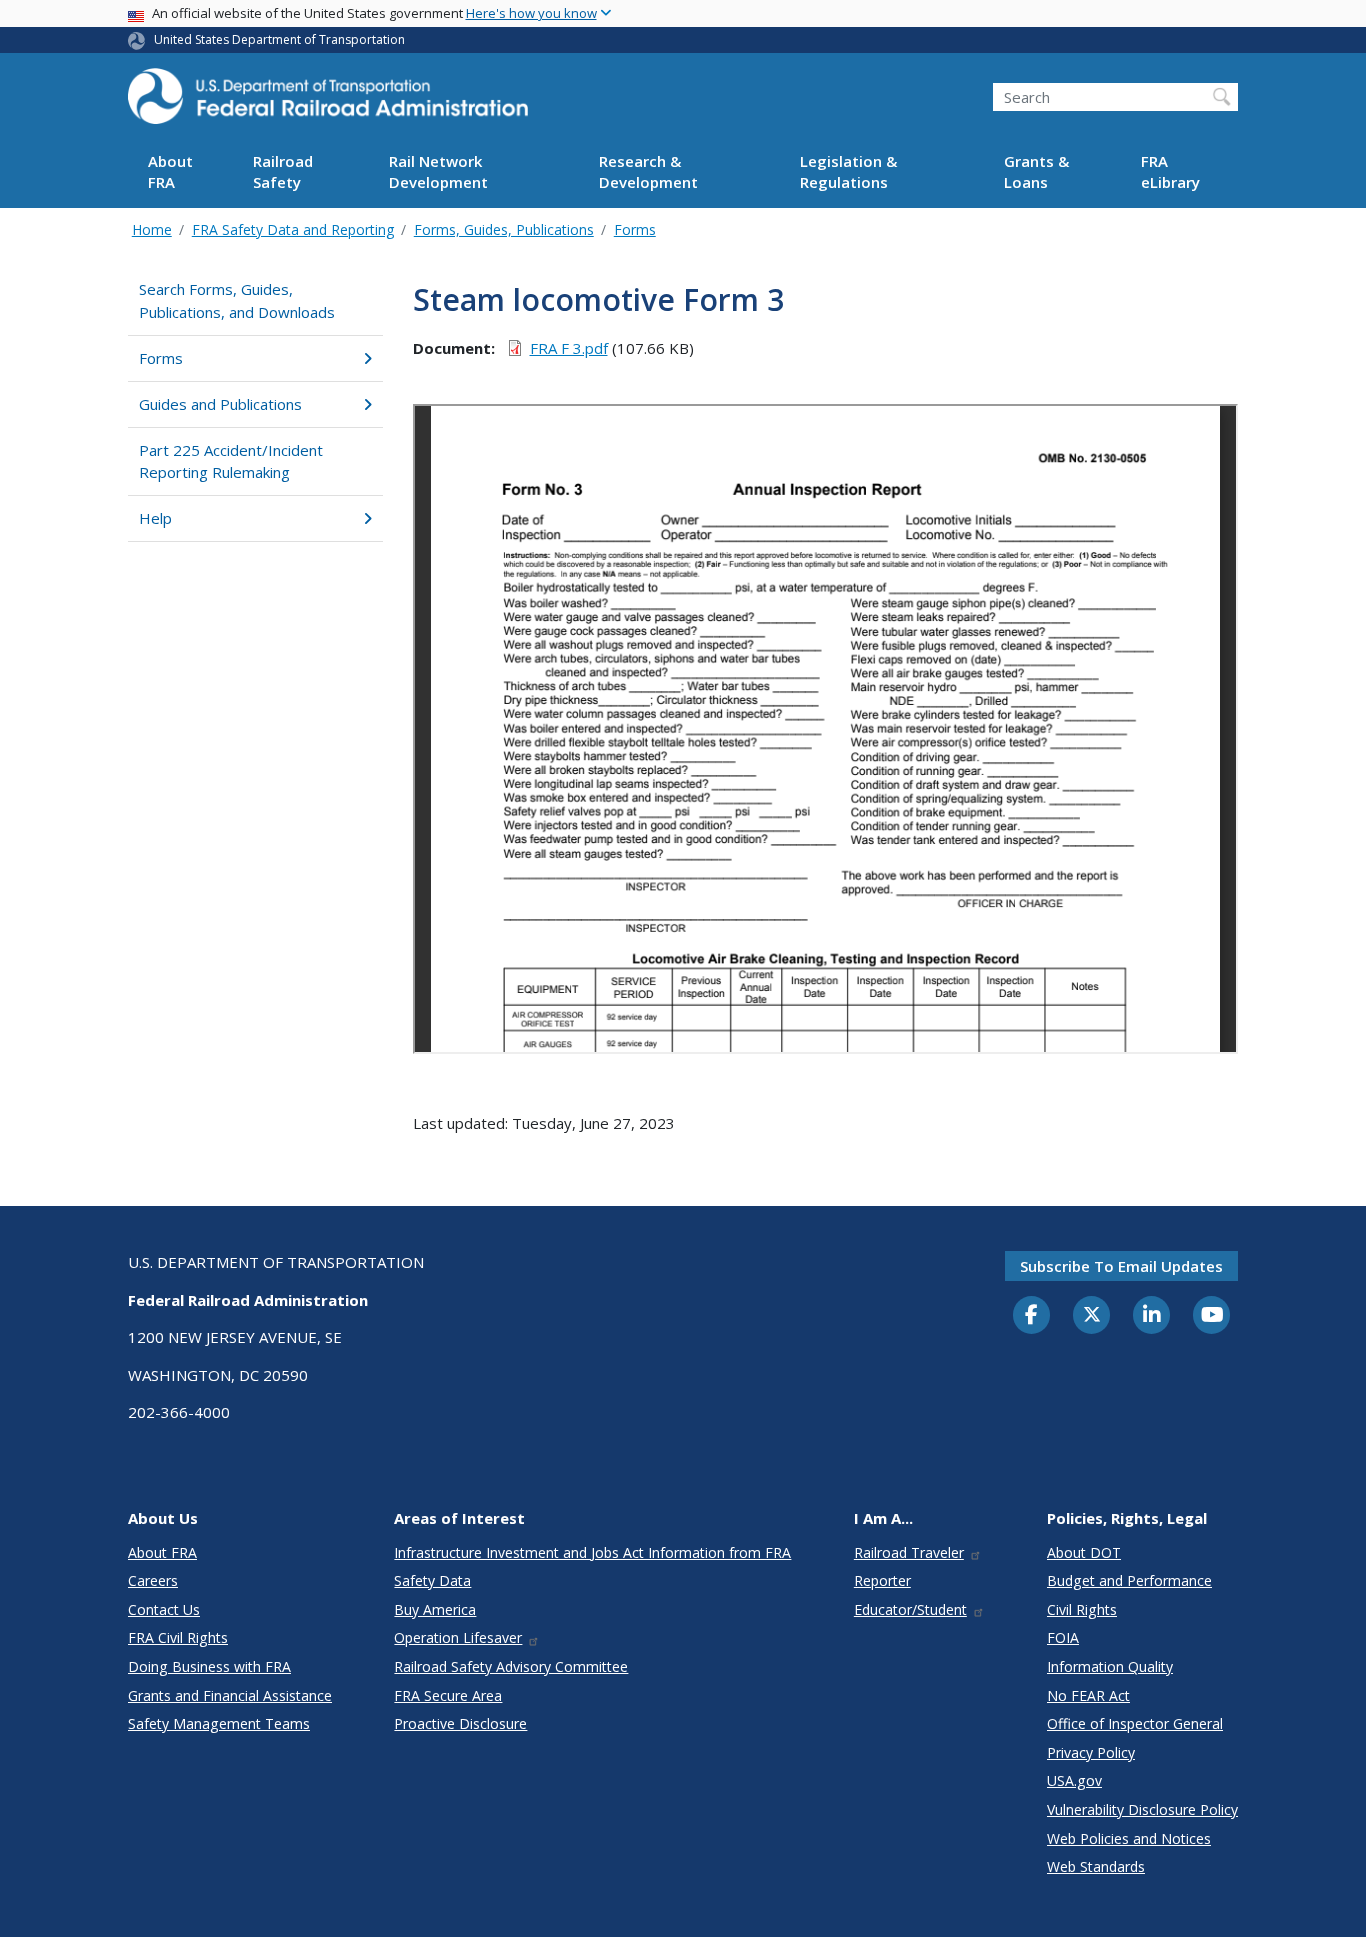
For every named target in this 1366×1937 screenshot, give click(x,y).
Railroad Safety (283, 172)
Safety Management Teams (219, 1723)
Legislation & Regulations (848, 172)
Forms (635, 229)
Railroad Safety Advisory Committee (511, 1666)
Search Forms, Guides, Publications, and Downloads (237, 300)
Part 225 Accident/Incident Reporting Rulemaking (231, 461)
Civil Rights (1082, 1609)
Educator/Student (910, 1609)
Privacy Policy (1091, 1752)
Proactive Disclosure (460, 1723)
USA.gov (1074, 1780)
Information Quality (1110, 1666)
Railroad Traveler (909, 1552)
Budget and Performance (1129, 1580)
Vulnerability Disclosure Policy (1142, 1809)
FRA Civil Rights (178, 1637)
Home (152, 229)
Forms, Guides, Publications (504, 229)
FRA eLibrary (1170, 172)
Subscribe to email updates (1121, 1266)
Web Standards (1096, 1866)
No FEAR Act (1088, 1695)
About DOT (1084, 1552)
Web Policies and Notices (1129, 1838)
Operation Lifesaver (458, 1637)
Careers (153, 1580)
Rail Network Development (438, 172)
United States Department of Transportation (279, 39)
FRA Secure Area (448, 1695)
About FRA (170, 172)
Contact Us (164, 1609)
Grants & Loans (1036, 172)
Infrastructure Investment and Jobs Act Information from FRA (592, 1552)
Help (155, 518)
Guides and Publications (220, 404)
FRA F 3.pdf (569, 348)
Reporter (882, 1580)
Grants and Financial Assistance (230, 1695)
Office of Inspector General (1135, 1723)
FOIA (1063, 1637)
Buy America (435, 1609)
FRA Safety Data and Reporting (293, 229)
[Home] (328, 102)
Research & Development (648, 172)
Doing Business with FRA (209, 1666)
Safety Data (432, 1580)
